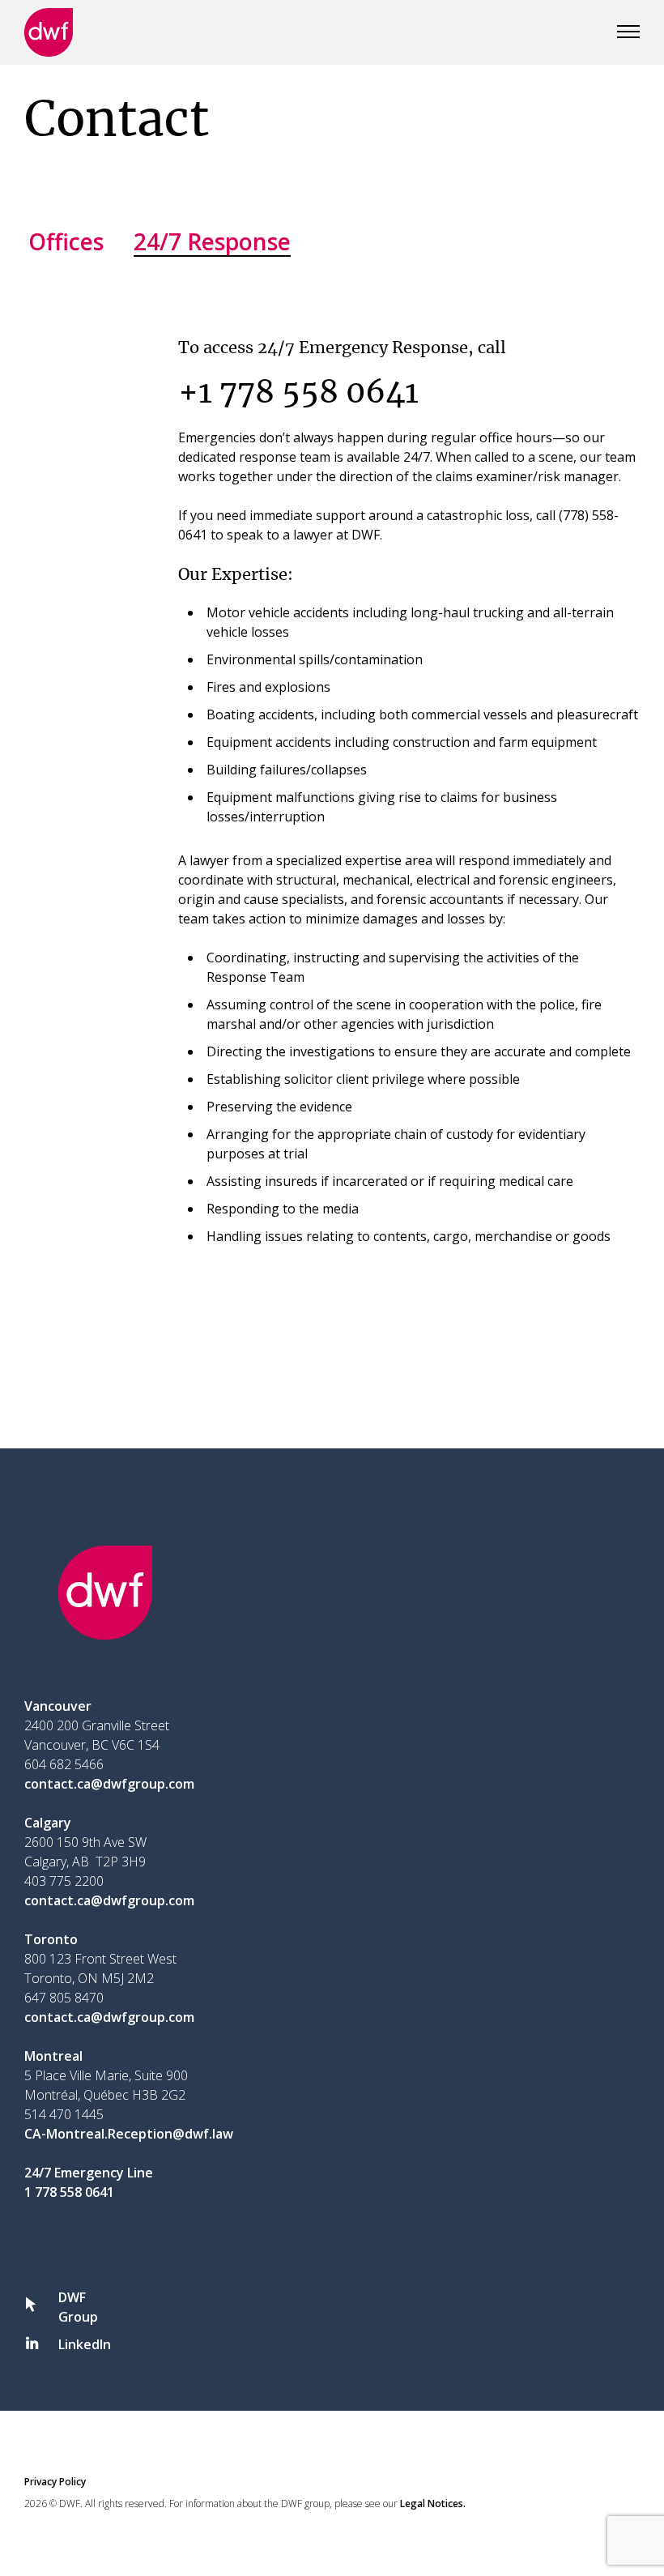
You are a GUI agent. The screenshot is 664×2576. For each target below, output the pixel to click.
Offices (66, 241)
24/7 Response (212, 241)
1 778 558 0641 (69, 2192)
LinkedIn (85, 2344)
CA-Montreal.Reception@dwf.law (129, 2134)
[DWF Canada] (49, 32)
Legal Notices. (433, 2503)
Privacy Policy (55, 2482)
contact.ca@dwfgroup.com (109, 1784)
